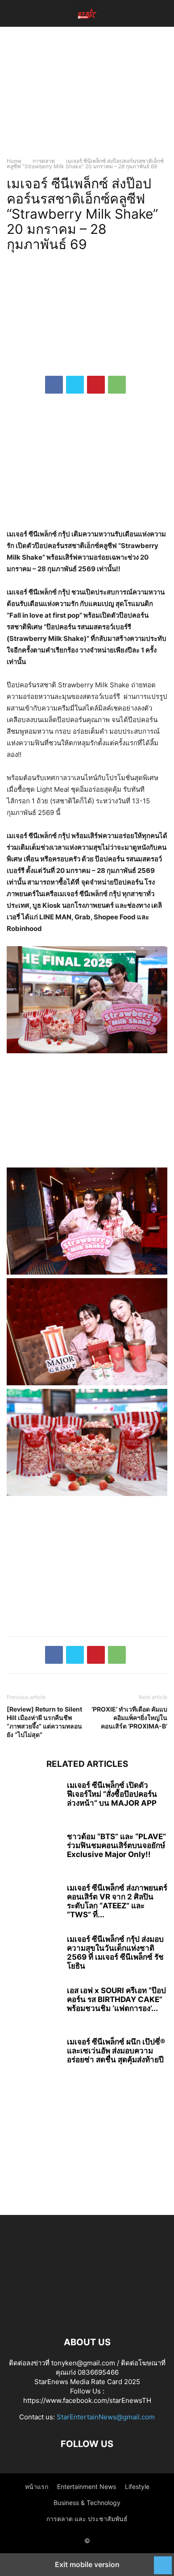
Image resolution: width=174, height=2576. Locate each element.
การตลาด (44, 161)
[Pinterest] (96, 385)
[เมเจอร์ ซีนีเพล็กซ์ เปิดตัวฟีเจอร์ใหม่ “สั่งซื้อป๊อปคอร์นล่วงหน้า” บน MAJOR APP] (33, 1801)
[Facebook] (54, 385)
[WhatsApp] (117, 385)
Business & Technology (87, 2503)
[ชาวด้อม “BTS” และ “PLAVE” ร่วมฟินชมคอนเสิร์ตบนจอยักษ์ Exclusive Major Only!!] (33, 1852)
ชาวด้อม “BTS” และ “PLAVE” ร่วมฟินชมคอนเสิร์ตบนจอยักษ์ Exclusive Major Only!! (116, 1845)
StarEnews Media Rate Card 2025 (87, 2382)
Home (14, 161)
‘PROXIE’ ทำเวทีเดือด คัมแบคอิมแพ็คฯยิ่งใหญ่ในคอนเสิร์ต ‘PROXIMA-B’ (129, 1718)
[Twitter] (75, 385)
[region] (87, 96)
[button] (20, 13)
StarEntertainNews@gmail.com (106, 2417)
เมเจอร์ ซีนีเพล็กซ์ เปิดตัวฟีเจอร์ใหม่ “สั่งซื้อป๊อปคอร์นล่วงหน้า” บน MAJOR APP (112, 1794)
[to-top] (163, 2561)
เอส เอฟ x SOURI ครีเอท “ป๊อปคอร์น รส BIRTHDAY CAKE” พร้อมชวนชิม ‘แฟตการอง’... (116, 1999)
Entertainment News (87, 2487)
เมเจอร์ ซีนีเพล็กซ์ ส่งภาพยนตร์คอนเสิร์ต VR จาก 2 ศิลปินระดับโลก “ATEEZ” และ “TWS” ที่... (117, 1901)
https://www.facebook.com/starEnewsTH (87, 2400)
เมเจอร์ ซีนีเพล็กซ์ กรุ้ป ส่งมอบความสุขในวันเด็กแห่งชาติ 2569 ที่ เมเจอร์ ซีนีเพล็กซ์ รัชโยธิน (115, 1953)
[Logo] (87, 2315)
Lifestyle (137, 2487)
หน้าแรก (37, 2487)
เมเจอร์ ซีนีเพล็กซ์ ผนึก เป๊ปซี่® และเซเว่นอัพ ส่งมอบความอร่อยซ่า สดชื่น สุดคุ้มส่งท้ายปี (116, 2051)
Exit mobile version (87, 2564)
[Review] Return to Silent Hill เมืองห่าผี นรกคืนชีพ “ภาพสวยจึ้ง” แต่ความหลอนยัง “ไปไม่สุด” (44, 1722)
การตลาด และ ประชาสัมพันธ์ (87, 2519)
